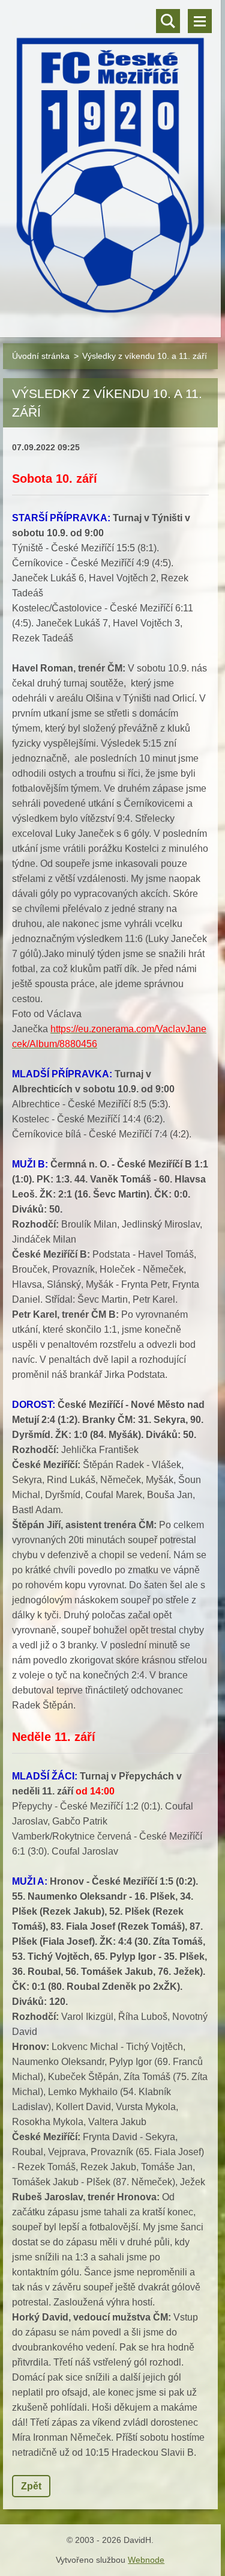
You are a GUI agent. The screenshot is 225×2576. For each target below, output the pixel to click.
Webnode (146, 2560)
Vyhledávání (168, 21)
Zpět (31, 2486)
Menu (200, 21)
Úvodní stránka (41, 356)
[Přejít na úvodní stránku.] (110, 161)
